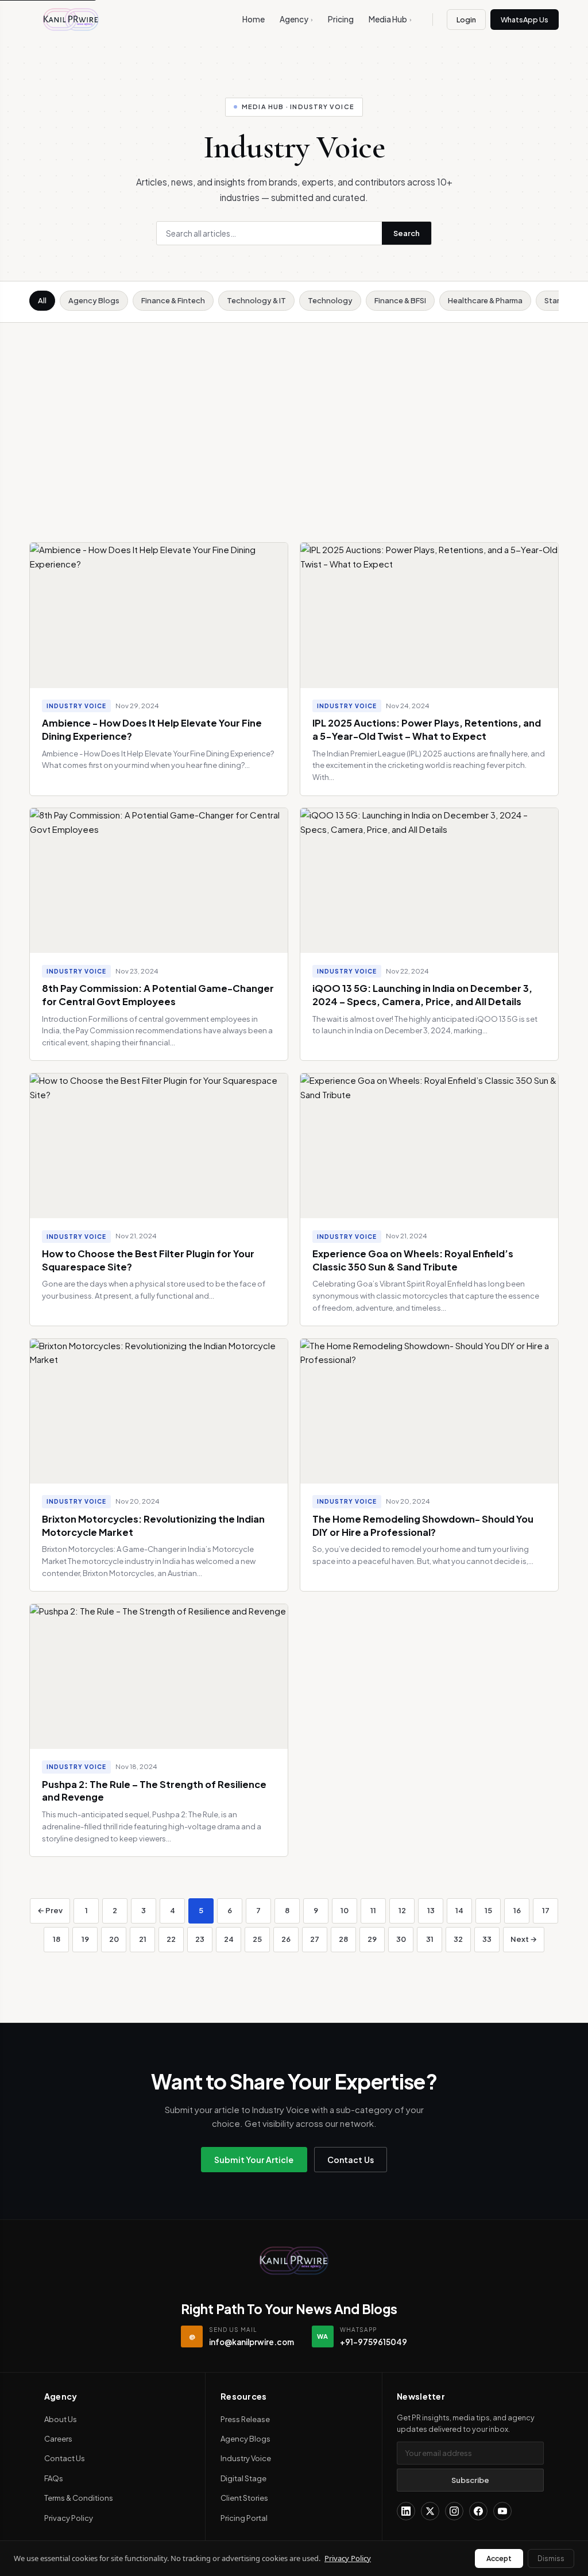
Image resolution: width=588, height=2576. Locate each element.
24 (229, 1939)
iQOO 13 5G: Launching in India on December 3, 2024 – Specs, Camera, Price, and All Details (422, 995)
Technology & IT (256, 300)
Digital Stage (243, 2478)
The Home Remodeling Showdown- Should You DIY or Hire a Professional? (423, 1525)
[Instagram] (454, 2511)
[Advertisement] (294, 409)
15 (488, 1910)
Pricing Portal (244, 2518)
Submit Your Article (254, 2160)
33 (487, 1939)
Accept (499, 2558)
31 (430, 1939)
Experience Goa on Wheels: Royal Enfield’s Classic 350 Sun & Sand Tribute (413, 1260)
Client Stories (244, 2498)
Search (407, 233)
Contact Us (351, 2160)
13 (431, 1910)
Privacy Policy (69, 2518)
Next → (524, 1939)
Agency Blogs (94, 300)
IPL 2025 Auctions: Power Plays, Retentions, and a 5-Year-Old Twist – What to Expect (427, 729)
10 (345, 1910)
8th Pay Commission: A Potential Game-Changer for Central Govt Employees (158, 995)
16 (517, 1910)
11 (373, 1910)
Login (466, 20)
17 (546, 1910)
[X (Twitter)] (430, 2511)
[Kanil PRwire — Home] (294, 2261)
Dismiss (551, 2558)
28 (343, 1939)
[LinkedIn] (406, 2511)
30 (401, 1939)
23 (200, 1939)
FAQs (54, 2478)
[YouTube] (502, 2511)
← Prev (50, 1910)
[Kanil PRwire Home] (71, 20)
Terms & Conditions (79, 2498)
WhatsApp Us (525, 20)
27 (315, 1939)
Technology (330, 300)
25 (257, 1939)
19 (85, 1939)
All (42, 300)
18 (57, 1939)
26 (286, 1939)
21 (143, 1939)
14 (459, 1910)
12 (402, 1910)
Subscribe (470, 2480)
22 (171, 1939)
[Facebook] (478, 2511)
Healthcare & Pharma (485, 300)
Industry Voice (246, 2458)
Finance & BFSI (400, 300)
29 (372, 1939)
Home (254, 19)
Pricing (341, 19)
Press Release (245, 2419)
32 (458, 1939)
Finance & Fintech (173, 300)
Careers (58, 2439)
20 (114, 1939)
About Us (61, 2419)
